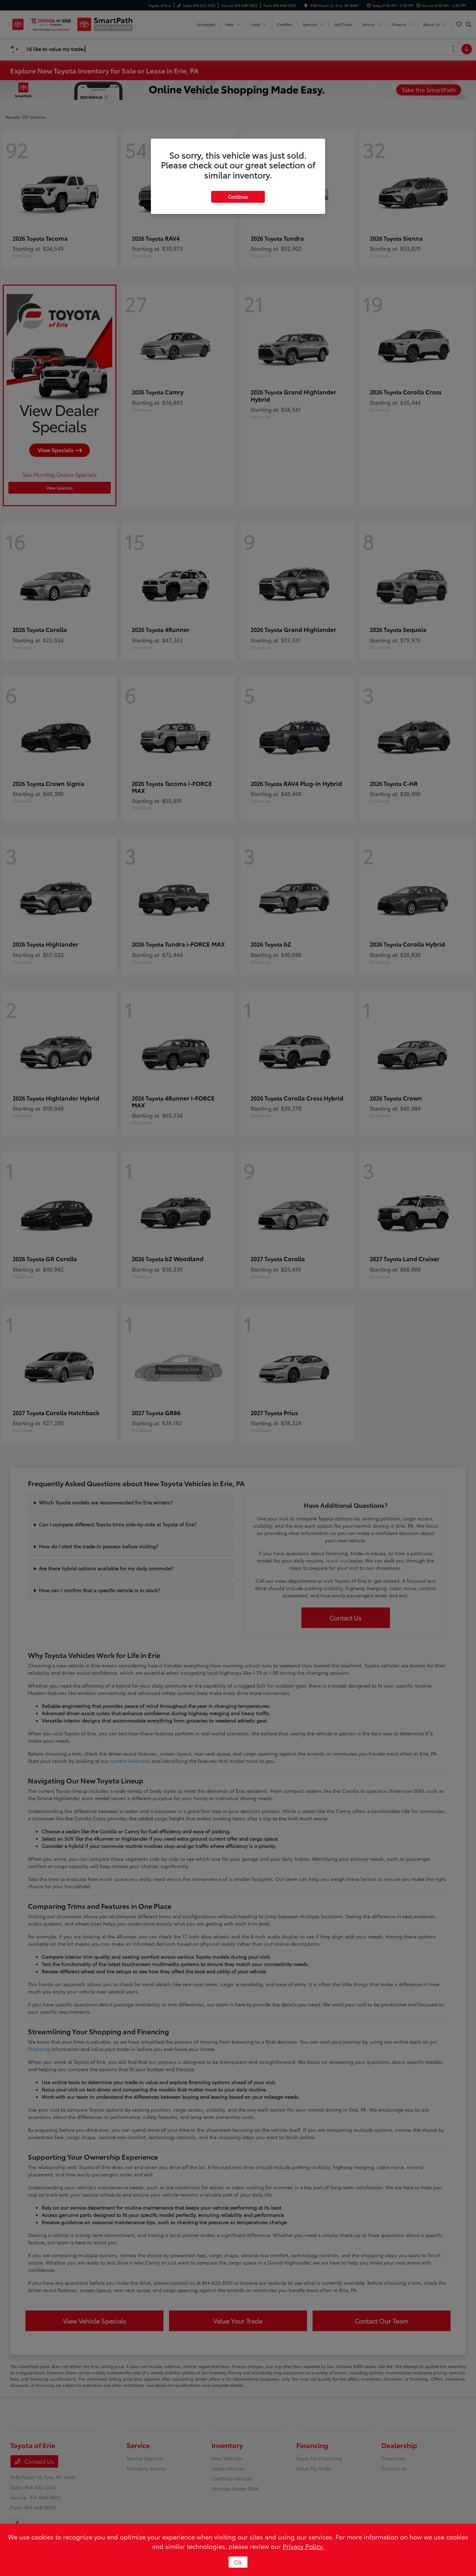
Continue (238, 196)
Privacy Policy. (303, 2546)
